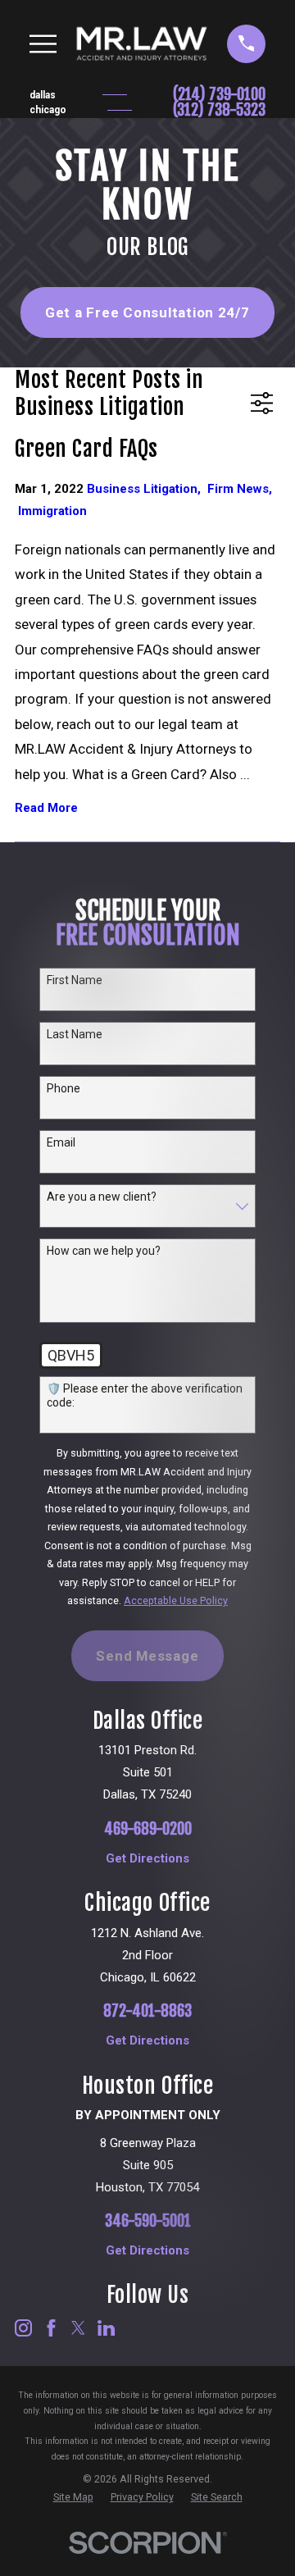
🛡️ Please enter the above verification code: (145, 1395)
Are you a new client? (102, 1197)
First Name (75, 980)
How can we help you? (104, 1251)
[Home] (142, 43)
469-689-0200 (148, 1829)
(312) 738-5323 (219, 110)
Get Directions (147, 1859)
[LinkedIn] (106, 2328)
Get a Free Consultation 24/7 (147, 312)
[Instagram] (23, 2328)
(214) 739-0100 (219, 95)
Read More (46, 808)
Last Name (75, 1034)
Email (61, 1142)
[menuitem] (73, 2498)
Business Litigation (147, 489)
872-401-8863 (147, 2011)
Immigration (52, 511)
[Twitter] (78, 2328)
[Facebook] (51, 2328)
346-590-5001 (148, 2221)
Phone (64, 1088)
